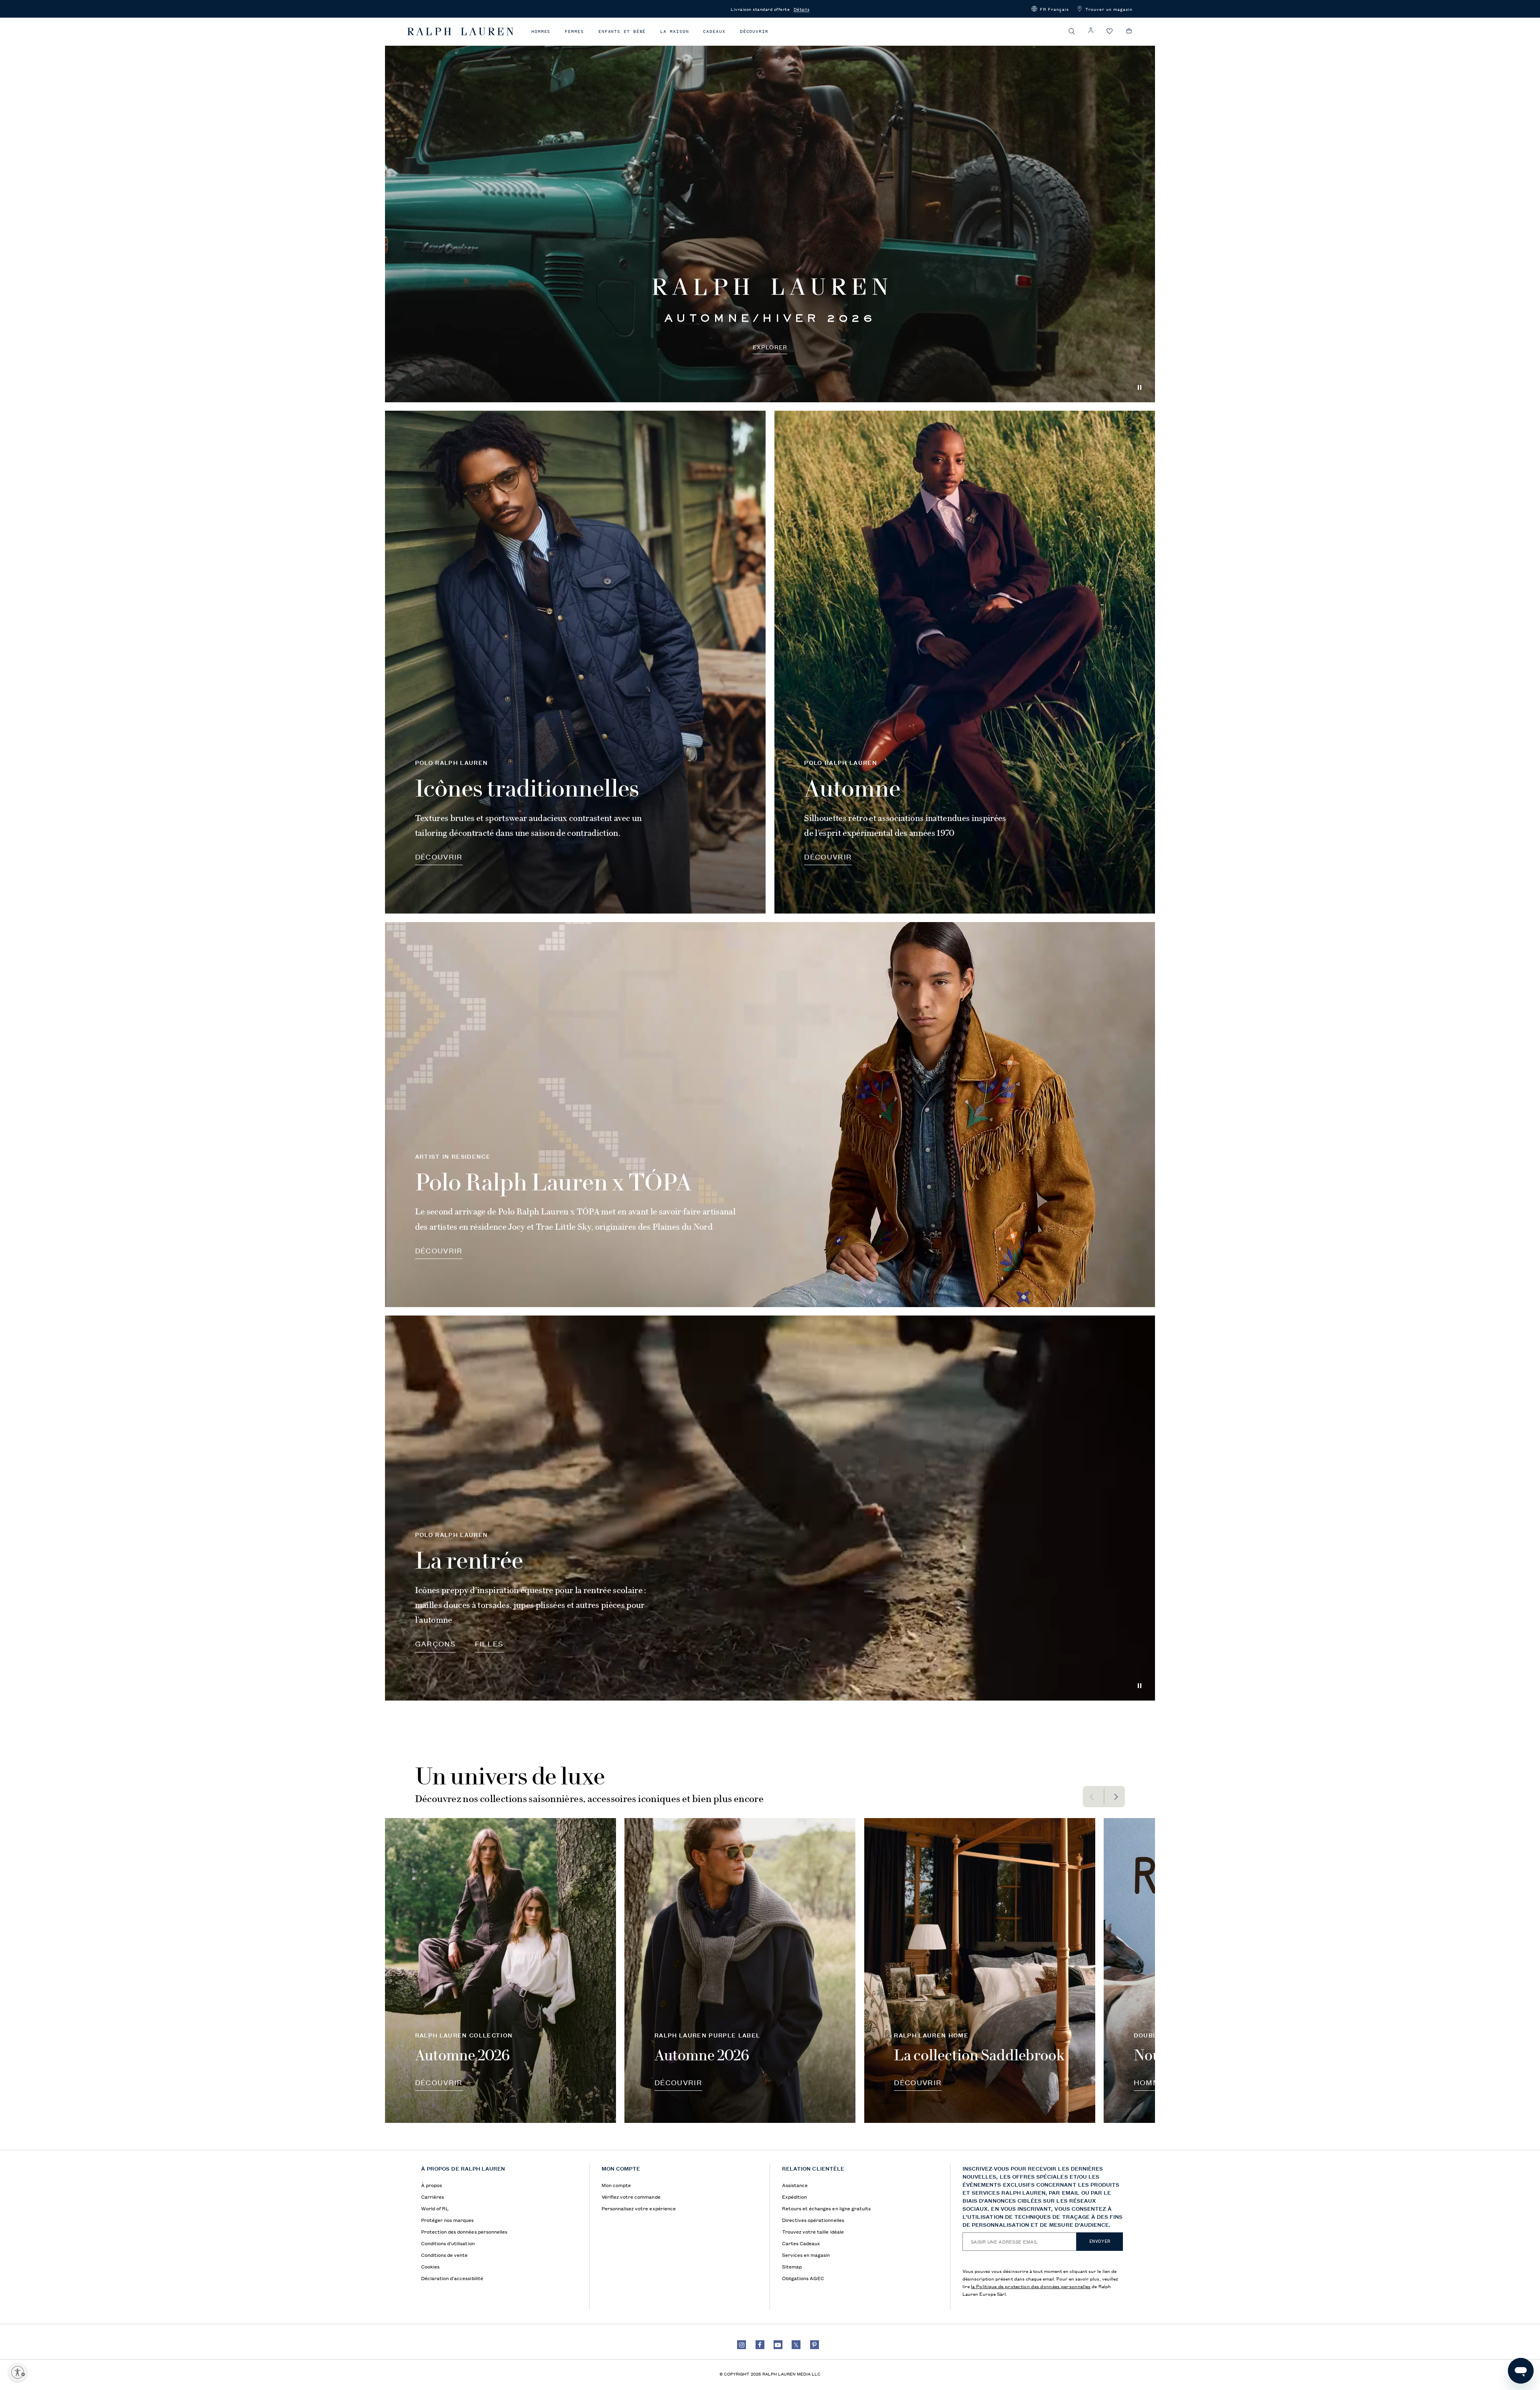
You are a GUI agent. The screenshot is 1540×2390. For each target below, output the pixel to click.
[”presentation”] (500, 1971)
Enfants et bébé (622, 31)
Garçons (435, 1643)
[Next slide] (1115, 1797)
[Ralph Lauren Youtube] (778, 2345)
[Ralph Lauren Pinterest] (815, 2345)
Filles (489, 1643)
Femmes (574, 31)
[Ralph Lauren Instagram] (742, 2345)
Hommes (541, 31)
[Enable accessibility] (18, 2372)
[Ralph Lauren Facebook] (760, 2345)
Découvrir (754, 31)
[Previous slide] (1093, 1797)
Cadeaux (714, 31)
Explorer (770, 347)
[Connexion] (1091, 31)
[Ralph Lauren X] (796, 2345)
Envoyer (1100, 2241)
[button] (1050, 9)
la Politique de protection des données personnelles (1031, 2286)
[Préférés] (1110, 31)
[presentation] (770, 210)
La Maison (674, 31)
